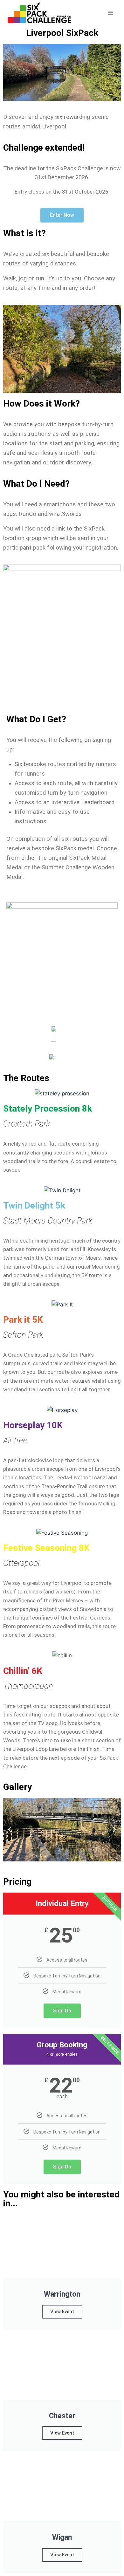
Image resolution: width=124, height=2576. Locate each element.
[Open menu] (110, 13)
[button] (10, 1830)
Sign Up (62, 2011)
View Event (62, 2312)
